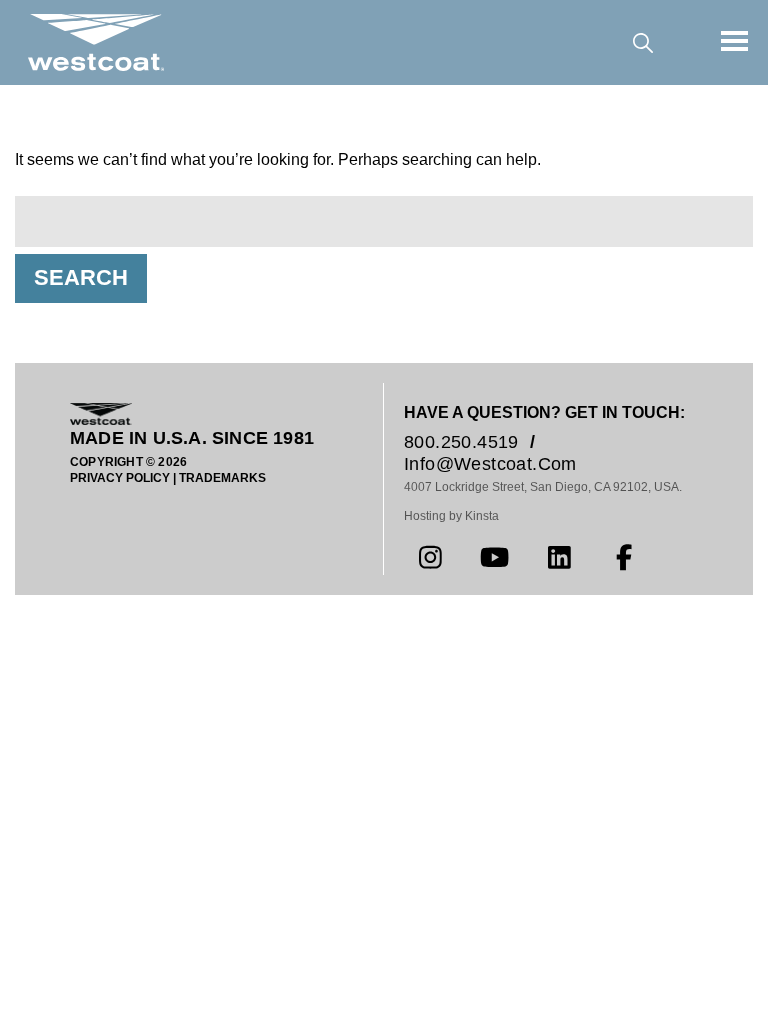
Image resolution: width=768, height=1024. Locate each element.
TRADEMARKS (222, 478)
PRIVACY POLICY (120, 478)
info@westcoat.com (490, 464)
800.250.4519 (461, 442)
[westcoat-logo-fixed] (96, 42)
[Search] (642, 42)
